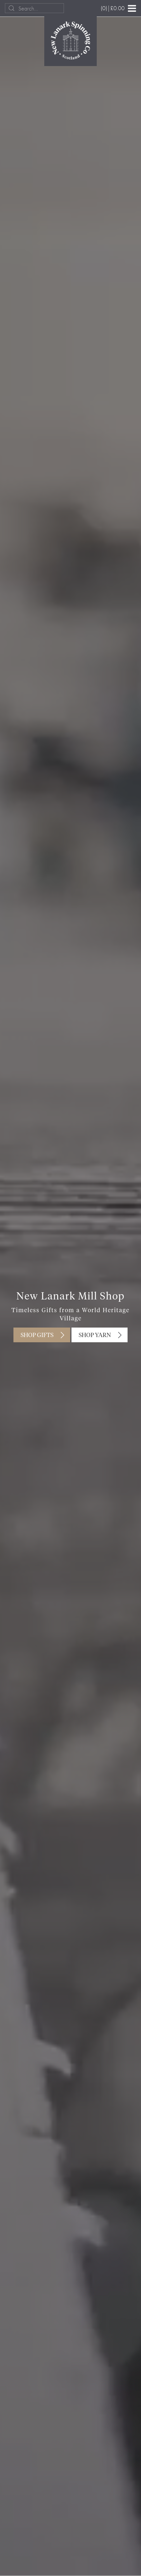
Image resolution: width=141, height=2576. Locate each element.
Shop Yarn (95, 1335)
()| (113, 8)
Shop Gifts (37, 1335)
